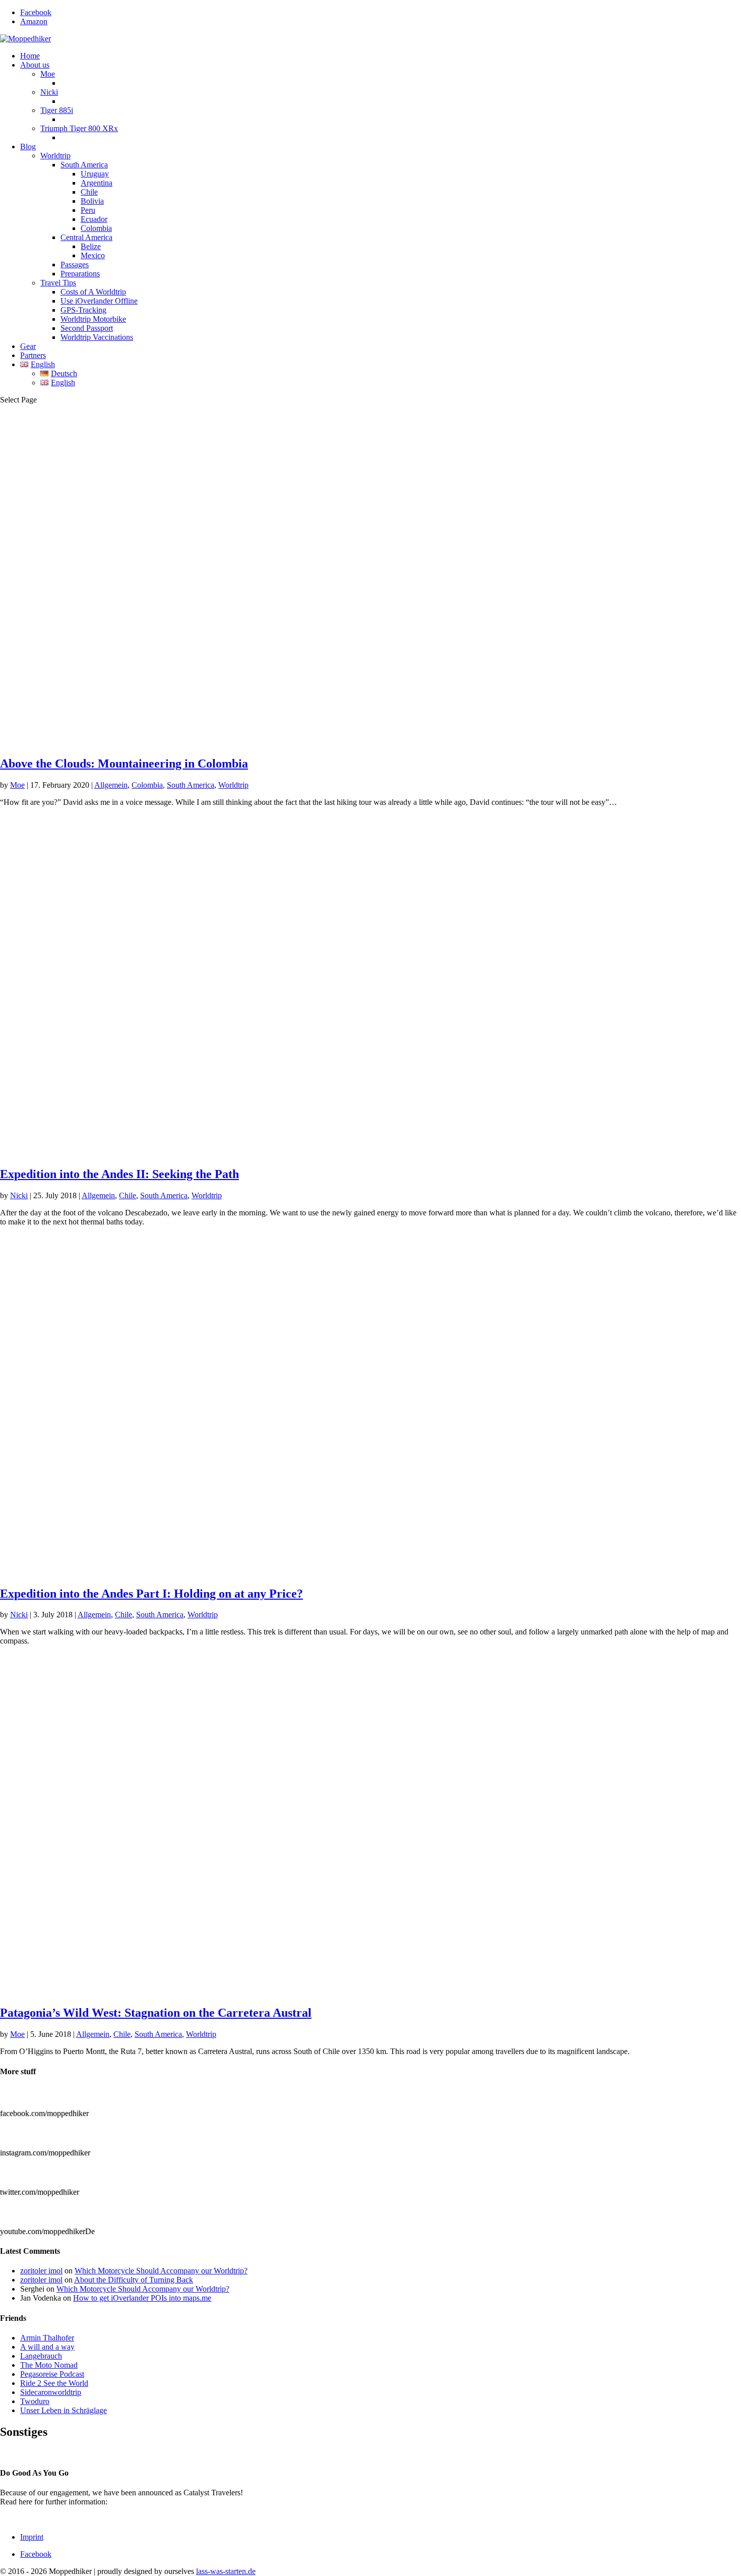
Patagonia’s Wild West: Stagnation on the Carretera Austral (156, 2013)
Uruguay (95, 174)
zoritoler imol (41, 2271)
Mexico (93, 255)
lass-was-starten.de (226, 2571)
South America (84, 165)
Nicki (49, 92)
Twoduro (35, 2401)
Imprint (32, 2537)
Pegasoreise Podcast (52, 2374)
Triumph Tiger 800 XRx (79, 128)
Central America (86, 237)
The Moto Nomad (49, 2365)
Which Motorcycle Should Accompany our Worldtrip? (161, 2271)
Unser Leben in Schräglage (64, 2410)
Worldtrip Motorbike (93, 319)
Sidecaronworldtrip (51, 2392)
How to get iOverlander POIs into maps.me (142, 2298)
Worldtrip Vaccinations (97, 337)
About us (35, 65)
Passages (75, 265)
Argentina (97, 183)
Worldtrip (55, 156)
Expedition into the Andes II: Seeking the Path (119, 1174)
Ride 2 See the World (54, 2383)
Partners (33, 355)
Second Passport (87, 328)
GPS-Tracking (83, 310)
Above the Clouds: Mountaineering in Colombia (124, 764)
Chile (89, 192)
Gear (28, 346)
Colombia (96, 228)
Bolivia (92, 201)
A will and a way (47, 2347)
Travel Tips (58, 283)
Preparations (80, 274)
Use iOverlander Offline (99, 301)
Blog (28, 147)
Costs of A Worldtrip (93, 292)
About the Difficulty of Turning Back (134, 2280)
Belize (91, 246)
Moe (48, 74)
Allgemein (111, 785)
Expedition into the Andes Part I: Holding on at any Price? (151, 1594)
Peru (88, 210)
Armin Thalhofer (47, 2338)
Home (30, 56)
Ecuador (94, 219)
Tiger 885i (57, 110)
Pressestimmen (23, 2453)
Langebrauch (41, 2356)
